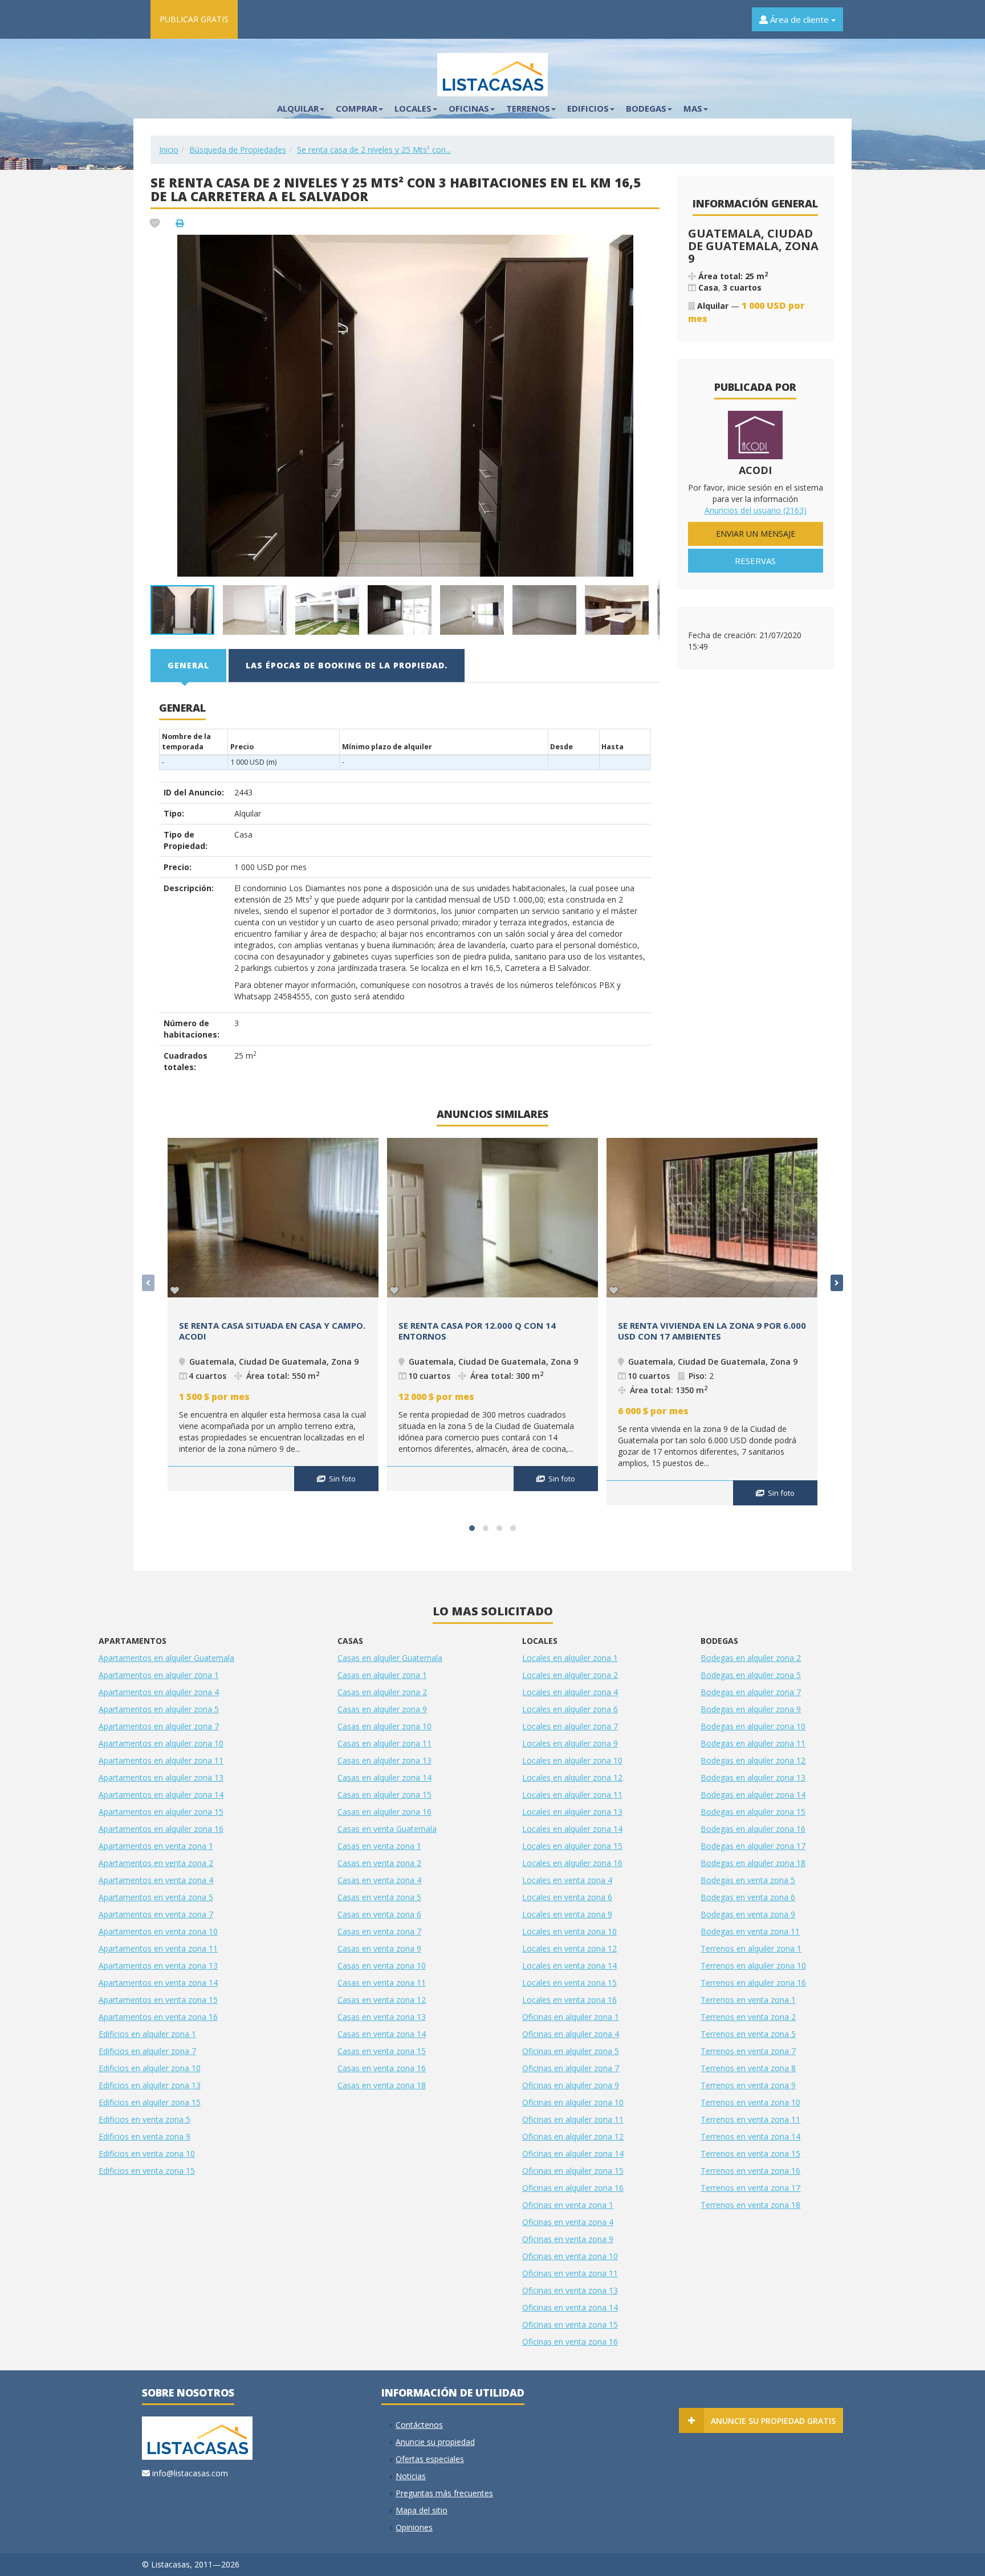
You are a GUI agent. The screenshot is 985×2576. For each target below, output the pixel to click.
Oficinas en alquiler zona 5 (571, 2051)
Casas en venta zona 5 (379, 1897)
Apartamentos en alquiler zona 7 (159, 1726)
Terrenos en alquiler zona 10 (753, 1965)
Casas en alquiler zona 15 (384, 1795)
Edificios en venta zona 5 (145, 2119)
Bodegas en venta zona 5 (748, 1880)
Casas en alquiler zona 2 (382, 1692)
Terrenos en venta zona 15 (750, 2154)
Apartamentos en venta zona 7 (156, 1914)
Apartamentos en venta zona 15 (158, 2000)
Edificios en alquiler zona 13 (150, 2085)
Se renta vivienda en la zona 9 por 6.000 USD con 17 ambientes (712, 1331)
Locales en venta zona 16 (569, 2000)
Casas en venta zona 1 (379, 1846)
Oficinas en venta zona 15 (570, 2324)
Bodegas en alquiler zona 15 (753, 1812)
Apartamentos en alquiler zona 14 (161, 1795)
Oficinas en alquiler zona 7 (571, 2068)
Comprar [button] (357, 108)
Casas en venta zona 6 (379, 1914)
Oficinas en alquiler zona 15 (573, 2171)
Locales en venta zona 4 (567, 1880)
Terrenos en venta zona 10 (750, 2102)
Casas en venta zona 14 (382, 2034)
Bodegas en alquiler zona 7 (751, 1692)
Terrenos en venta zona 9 (748, 2085)
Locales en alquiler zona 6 (570, 1709)
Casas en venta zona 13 (382, 2017)
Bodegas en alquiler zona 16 (753, 1829)
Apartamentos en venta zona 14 (158, 1983)
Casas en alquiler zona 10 (384, 1726)
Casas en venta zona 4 (379, 1880)
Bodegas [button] (646, 108)
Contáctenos (419, 2425)
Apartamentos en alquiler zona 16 (161, 1829)
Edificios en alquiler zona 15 (150, 2102)
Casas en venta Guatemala (387, 1829)
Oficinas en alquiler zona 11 (573, 2119)
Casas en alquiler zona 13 (384, 1760)
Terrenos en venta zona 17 (750, 2188)
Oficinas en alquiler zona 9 (571, 2085)
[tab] (189, 666)
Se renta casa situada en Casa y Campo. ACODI (272, 1331)
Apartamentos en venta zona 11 (158, 1948)
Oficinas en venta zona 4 (568, 2222)
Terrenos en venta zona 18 (750, 2205)
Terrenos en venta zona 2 (748, 2017)
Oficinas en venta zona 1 (568, 2205)
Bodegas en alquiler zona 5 (751, 1675)
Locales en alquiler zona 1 (570, 1658)
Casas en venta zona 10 (382, 1965)
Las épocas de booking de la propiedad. (347, 665)
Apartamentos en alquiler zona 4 (159, 1692)
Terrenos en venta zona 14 (750, 2136)
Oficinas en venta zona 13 (570, 2290)
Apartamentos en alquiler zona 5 (159, 1709)
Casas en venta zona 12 (382, 2000)
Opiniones (414, 2527)
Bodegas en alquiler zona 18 (753, 1863)
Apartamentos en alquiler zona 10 (161, 1743)
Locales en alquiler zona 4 (570, 1692)
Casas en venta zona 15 (382, 2051)
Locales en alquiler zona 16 (572, 1863)
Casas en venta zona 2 (379, 1863)
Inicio (169, 150)
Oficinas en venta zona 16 (570, 2342)
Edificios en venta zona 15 (147, 2171)
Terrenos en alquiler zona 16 (753, 1983)
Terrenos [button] (528, 108)
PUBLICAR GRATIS (194, 19)
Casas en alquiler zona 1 (382, 1675)
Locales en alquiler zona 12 (572, 1777)
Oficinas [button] (469, 108)
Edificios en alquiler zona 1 (147, 2034)
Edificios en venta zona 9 (145, 2136)
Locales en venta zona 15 (569, 1983)
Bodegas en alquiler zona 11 (753, 1743)
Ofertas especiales (430, 2459)
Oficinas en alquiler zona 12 (573, 2136)
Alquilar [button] (298, 108)
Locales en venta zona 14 (569, 1965)
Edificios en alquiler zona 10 (150, 2068)
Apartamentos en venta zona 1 (156, 1846)
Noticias (411, 2476)
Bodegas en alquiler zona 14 (753, 1795)
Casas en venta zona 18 (382, 2085)
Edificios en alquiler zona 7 (147, 2051)
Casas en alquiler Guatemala (390, 1658)
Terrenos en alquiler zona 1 (751, 1948)
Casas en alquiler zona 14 (384, 1777)
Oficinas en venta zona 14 (570, 2307)
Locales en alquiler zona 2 (570, 1675)
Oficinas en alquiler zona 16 (573, 2188)
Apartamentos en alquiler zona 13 (161, 1777)
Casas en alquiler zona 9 (382, 1709)
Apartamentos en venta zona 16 (158, 2017)
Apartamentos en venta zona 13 (158, 1965)
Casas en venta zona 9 (379, 1948)
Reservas (755, 561)
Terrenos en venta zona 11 (750, 2119)
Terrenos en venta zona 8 (748, 2068)
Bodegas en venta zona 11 (750, 1931)
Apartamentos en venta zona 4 (156, 1880)
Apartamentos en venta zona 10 (158, 1931)
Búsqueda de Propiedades (238, 150)
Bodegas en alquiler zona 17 (753, 1846)
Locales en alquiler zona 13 (572, 1812)
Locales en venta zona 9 (567, 1914)
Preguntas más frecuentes (444, 2493)
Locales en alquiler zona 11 (572, 1795)
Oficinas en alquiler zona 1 (571, 2017)
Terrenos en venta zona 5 (748, 2034)
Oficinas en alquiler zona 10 (573, 2102)
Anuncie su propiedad (435, 2442)
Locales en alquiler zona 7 (570, 1726)
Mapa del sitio (422, 2510)
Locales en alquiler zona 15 (572, 1846)
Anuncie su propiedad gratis (773, 2421)
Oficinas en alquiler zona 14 (573, 2154)
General (188, 665)
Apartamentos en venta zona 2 (156, 1863)
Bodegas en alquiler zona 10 (753, 1726)
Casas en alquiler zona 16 (384, 1812)
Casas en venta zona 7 (379, 1931)
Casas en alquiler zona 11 (384, 1743)
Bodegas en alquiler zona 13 (753, 1777)
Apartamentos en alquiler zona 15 (161, 1812)
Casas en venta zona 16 (382, 2068)
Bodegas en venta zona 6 (748, 1897)
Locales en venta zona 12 (569, 1948)
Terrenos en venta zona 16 (750, 2171)
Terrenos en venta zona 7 (748, 2051)
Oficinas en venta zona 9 (568, 2239)
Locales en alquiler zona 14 (572, 1829)
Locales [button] (413, 108)
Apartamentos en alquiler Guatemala (166, 1658)
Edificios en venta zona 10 (147, 2154)
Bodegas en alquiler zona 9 (751, 1709)
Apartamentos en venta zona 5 (156, 1897)
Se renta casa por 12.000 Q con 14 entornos (477, 1331)
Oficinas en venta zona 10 (570, 2256)
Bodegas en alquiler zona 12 (753, 1760)
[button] (649, 245)
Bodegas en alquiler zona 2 (751, 1658)
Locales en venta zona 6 (567, 1897)
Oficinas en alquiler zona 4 (571, 2034)
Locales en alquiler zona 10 (572, 1760)
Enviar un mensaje (756, 534)
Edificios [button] (588, 108)
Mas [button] (693, 108)
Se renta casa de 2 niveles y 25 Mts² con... (374, 150)
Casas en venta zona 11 (382, 1983)
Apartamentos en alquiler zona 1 (159, 1675)
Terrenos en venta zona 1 (748, 2000)
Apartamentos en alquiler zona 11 (161, 1760)
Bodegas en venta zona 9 (748, 1914)
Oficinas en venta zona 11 (570, 2273)
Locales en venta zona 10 (569, 1931)
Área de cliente (799, 19)
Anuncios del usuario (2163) (756, 510)
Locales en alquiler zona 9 (570, 1743)
